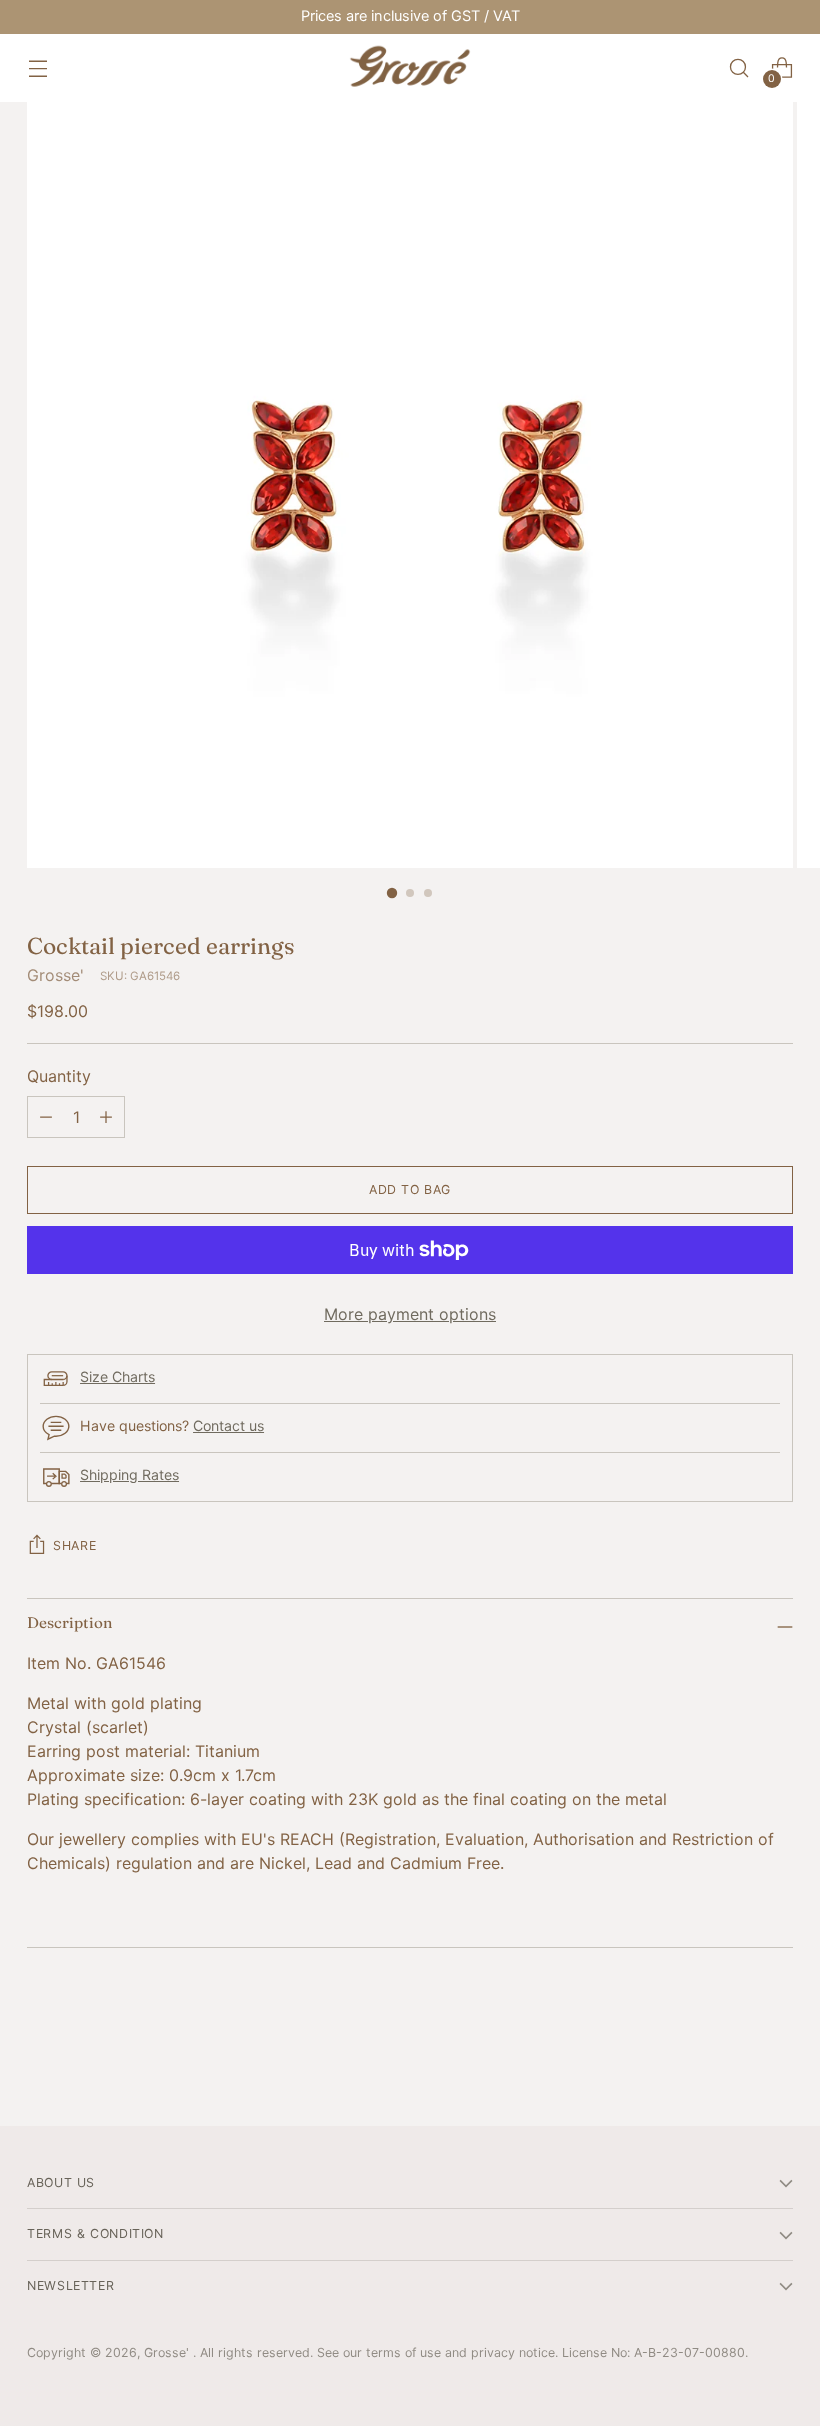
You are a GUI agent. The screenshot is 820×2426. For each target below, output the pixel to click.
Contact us (228, 1425)
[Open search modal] (739, 68)
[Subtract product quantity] (46, 1117)
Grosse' (55, 975)
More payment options (410, 1314)
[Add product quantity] (106, 1117)
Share (74, 1545)
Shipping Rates (129, 1474)
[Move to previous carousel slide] (730, 2058)
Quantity (59, 1076)
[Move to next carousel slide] (776, 2057)
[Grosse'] (410, 68)
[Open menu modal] (37, 68)
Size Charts (117, 1376)
